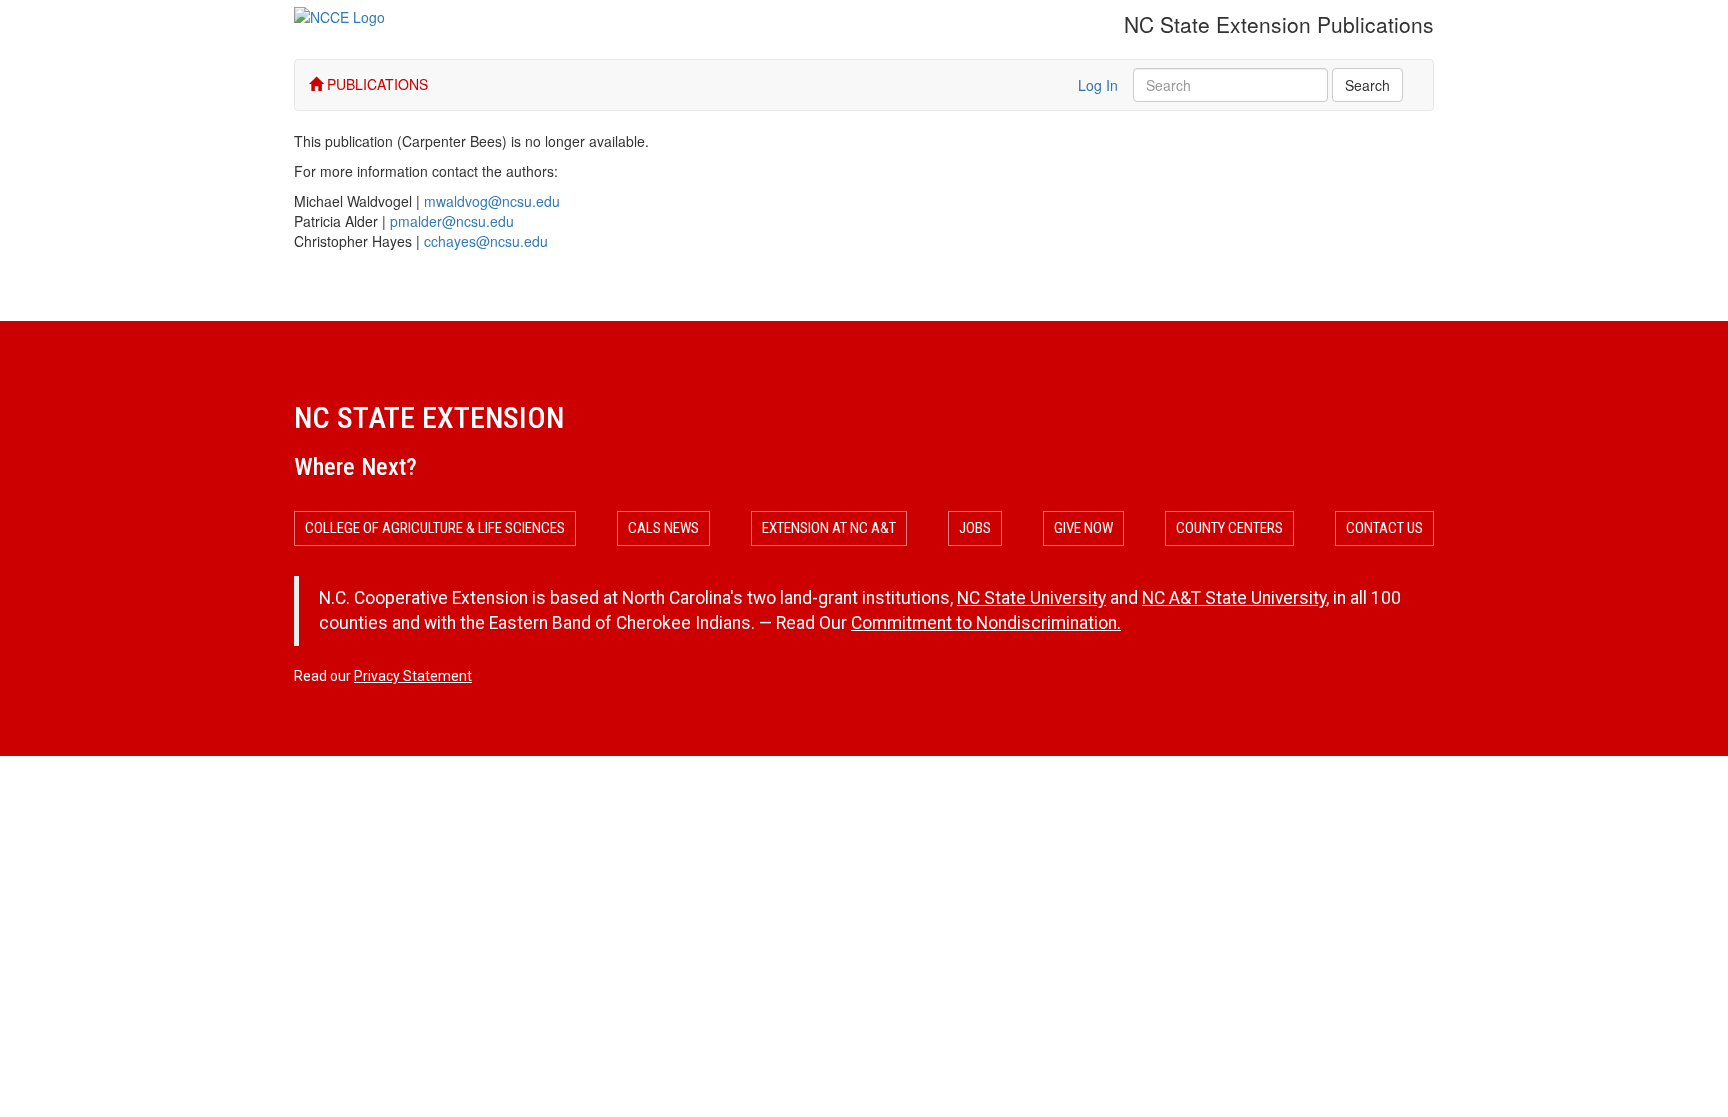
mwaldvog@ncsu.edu (492, 201)
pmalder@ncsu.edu (452, 221)
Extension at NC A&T (829, 528)
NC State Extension (429, 417)
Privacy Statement (413, 676)
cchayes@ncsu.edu (486, 241)
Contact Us (1384, 528)
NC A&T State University (1234, 598)
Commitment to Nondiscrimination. (986, 623)
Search (1367, 85)
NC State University (1031, 598)
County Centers (1229, 528)
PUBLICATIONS (375, 84)
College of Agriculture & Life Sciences (435, 528)
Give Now (1083, 528)
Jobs (975, 528)
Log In (1098, 85)
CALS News (663, 528)
